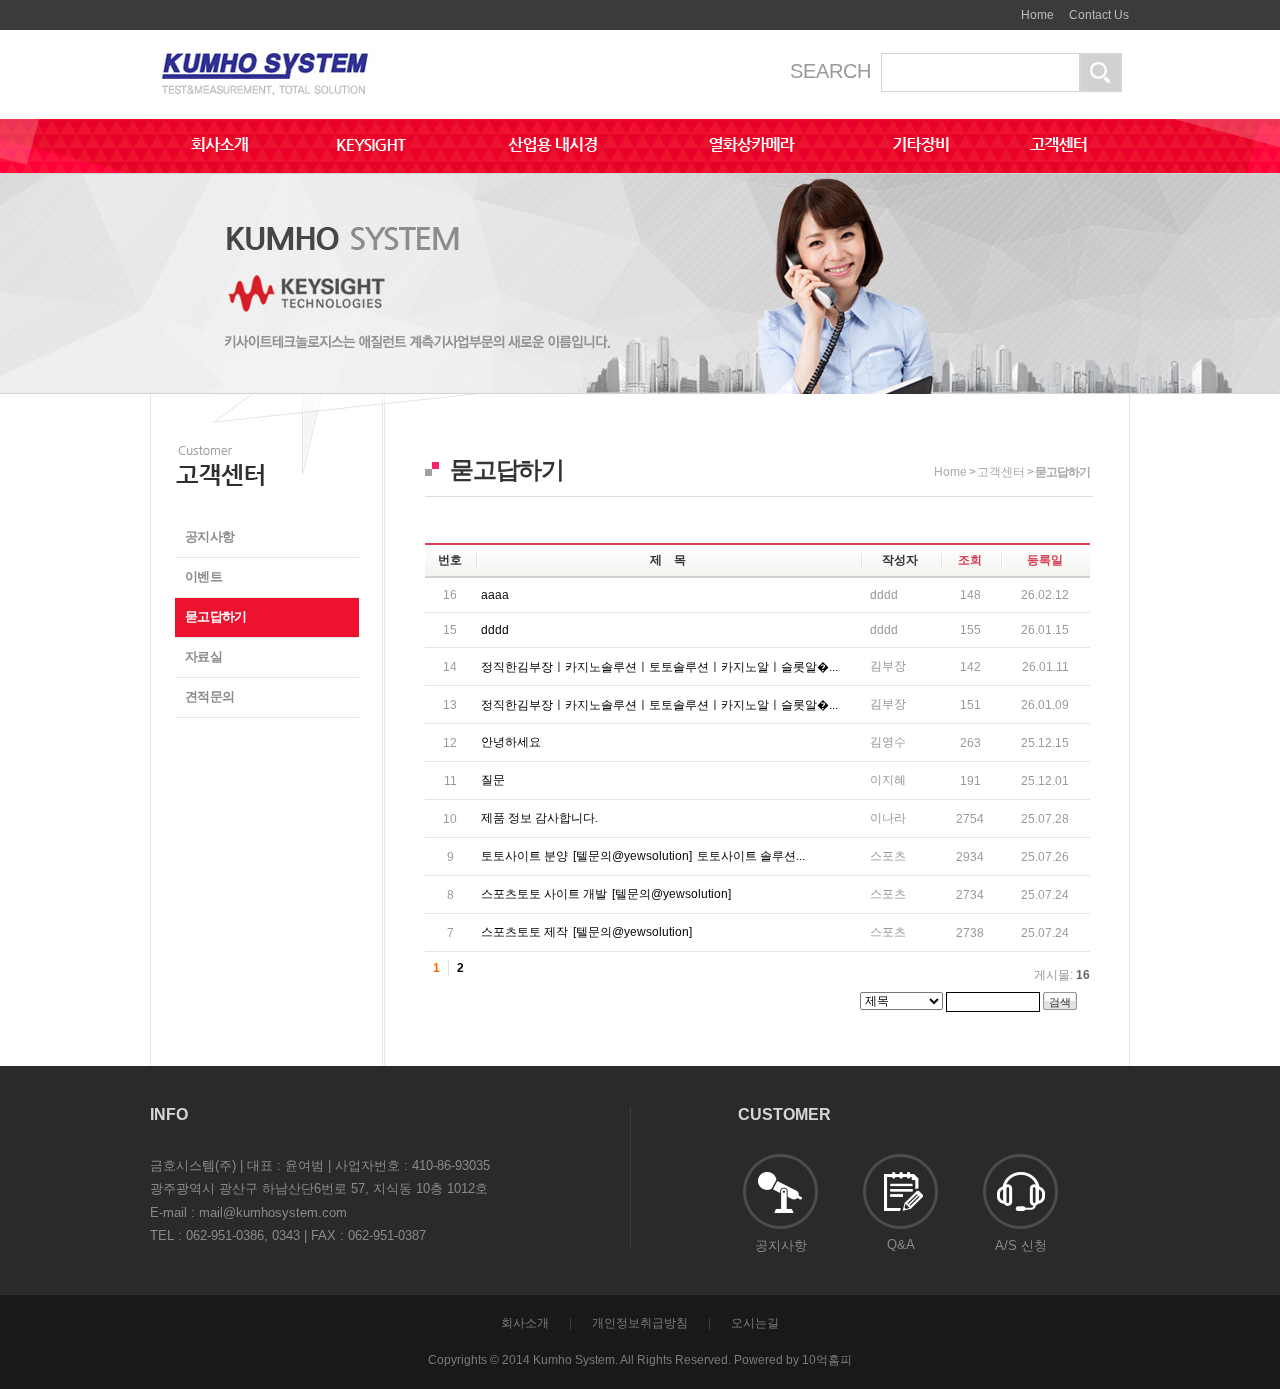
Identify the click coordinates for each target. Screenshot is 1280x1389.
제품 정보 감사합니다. (539, 818)
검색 (1060, 1002)
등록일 (1045, 560)
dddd (495, 630)
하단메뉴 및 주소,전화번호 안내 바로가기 (1001, 8)
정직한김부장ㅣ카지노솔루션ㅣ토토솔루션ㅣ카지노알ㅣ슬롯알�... (659, 667)
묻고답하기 (216, 616)
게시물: (1062, 975)
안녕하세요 (511, 742)
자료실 (203, 656)
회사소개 (525, 1323)
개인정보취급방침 (640, 1323)
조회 (970, 560)
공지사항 (209, 536)
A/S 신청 (1021, 1245)
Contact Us (1099, 15)
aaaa (495, 595)
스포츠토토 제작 (586, 932)
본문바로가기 (987, 8)
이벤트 (203, 576)
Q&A (901, 1244)
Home (1037, 15)
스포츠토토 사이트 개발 (606, 894)
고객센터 (1001, 472)
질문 (493, 780)
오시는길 (755, 1323)
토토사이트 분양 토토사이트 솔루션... (643, 856)
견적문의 (209, 696)
